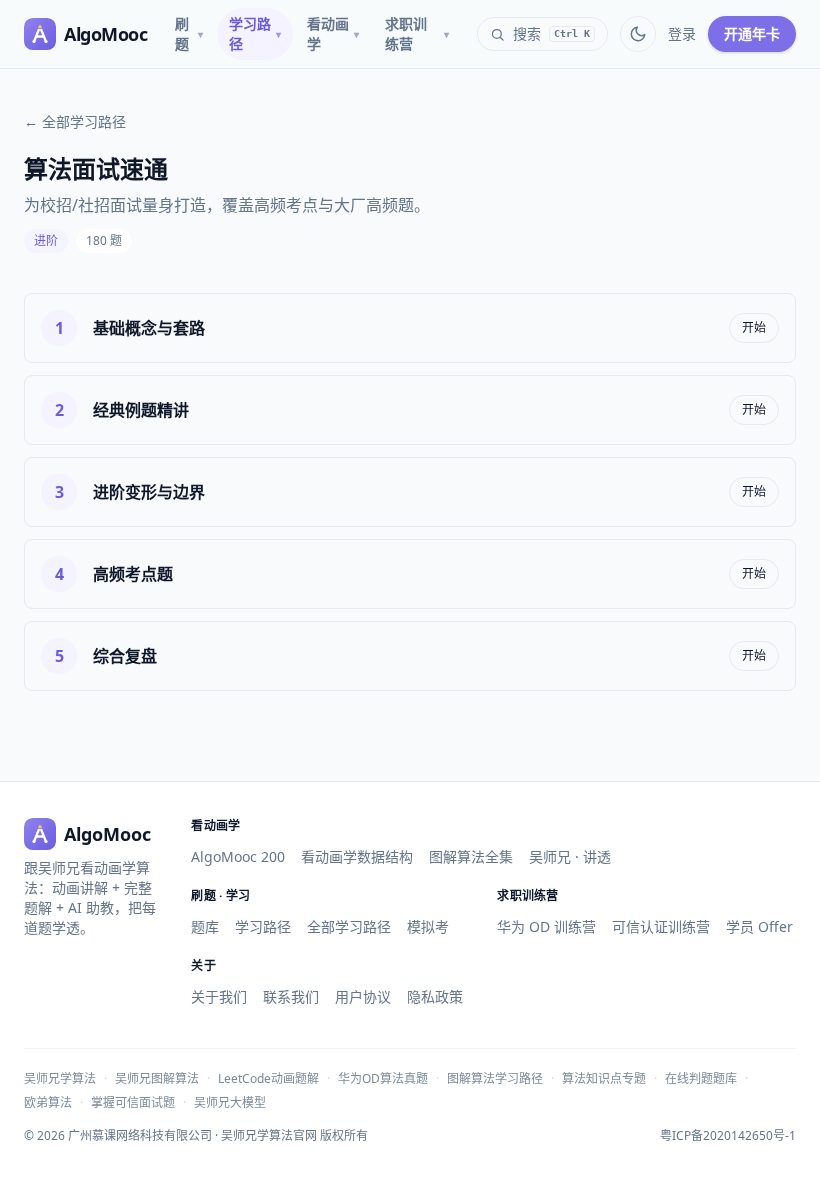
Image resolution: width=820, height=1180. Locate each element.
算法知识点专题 (604, 1078)
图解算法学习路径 (495, 1078)
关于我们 (219, 996)
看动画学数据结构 (357, 856)
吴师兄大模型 (230, 1102)
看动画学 (333, 33)
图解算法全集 (471, 856)
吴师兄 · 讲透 (570, 856)
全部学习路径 (349, 926)
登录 (682, 33)
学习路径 (255, 33)
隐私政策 (435, 996)
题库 (205, 926)
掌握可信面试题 (133, 1102)
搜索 (551, 33)
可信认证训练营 (661, 926)
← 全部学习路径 (75, 121)
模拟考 (428, 926)
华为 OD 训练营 (546, 926)
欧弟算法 (48, 1102)
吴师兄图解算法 (157, 1078)
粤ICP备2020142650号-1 (728, 1136)
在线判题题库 (701, 1078)
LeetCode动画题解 (268, 1078)
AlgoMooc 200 (238, 856)
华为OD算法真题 (383, 1078)
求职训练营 (417, 33)
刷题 (189, 33)
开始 (754, 327)
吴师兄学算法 (60, 1078)
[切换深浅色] (638, 34)
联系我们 (291, 996)
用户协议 (363, 996)
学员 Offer (759, 926)
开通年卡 (752, 33)
